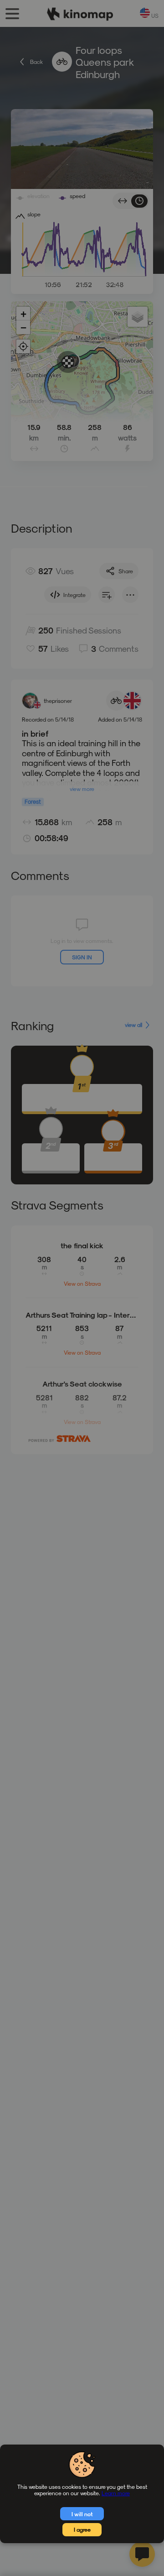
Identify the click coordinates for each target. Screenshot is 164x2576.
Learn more (116, 2493)
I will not (82, 2514)
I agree (82, 2529)
